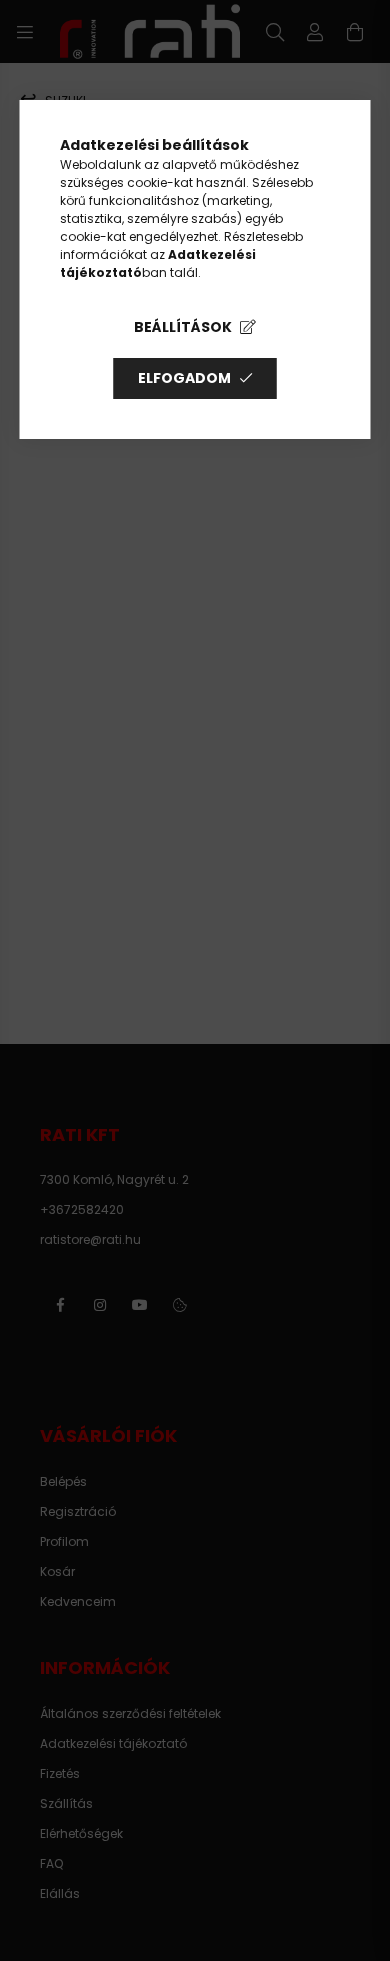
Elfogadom (184, 378)
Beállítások (183, 327)
